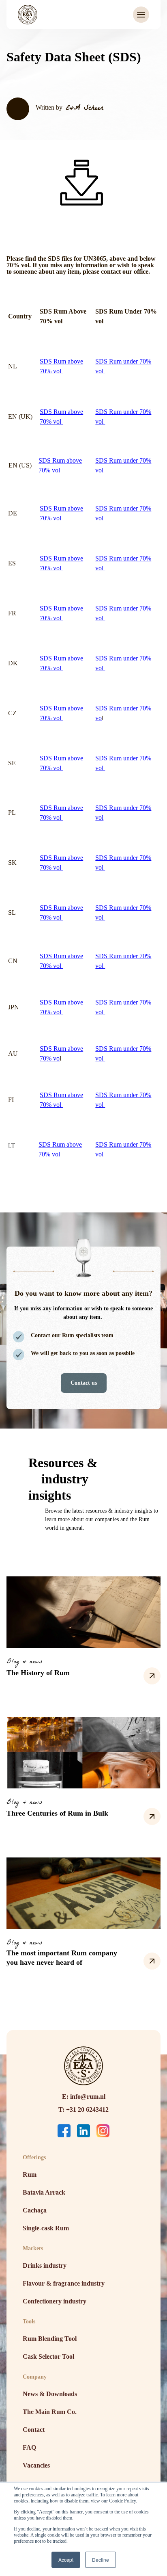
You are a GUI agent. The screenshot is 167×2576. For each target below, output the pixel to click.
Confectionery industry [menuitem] (55, 2301)
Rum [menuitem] (30, 2174)
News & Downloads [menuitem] (50, 2394)
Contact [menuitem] (34, 2430)
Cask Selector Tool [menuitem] (48, 2356)
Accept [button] (66, 2560)
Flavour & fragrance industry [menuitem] (64, 2283)
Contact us (84, 1383)
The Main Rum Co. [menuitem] (50, 2412)
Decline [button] (101, 2560)
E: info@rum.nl (84, 2097)
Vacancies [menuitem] (36, 2465)
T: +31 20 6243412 (83, 2110)
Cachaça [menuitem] (35, 2210)
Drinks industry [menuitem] (45, 2265)
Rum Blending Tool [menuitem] (50, 2339)
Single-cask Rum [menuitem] (46, 2228)
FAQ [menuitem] (29, 2447)
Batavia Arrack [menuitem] (44, 2192)
